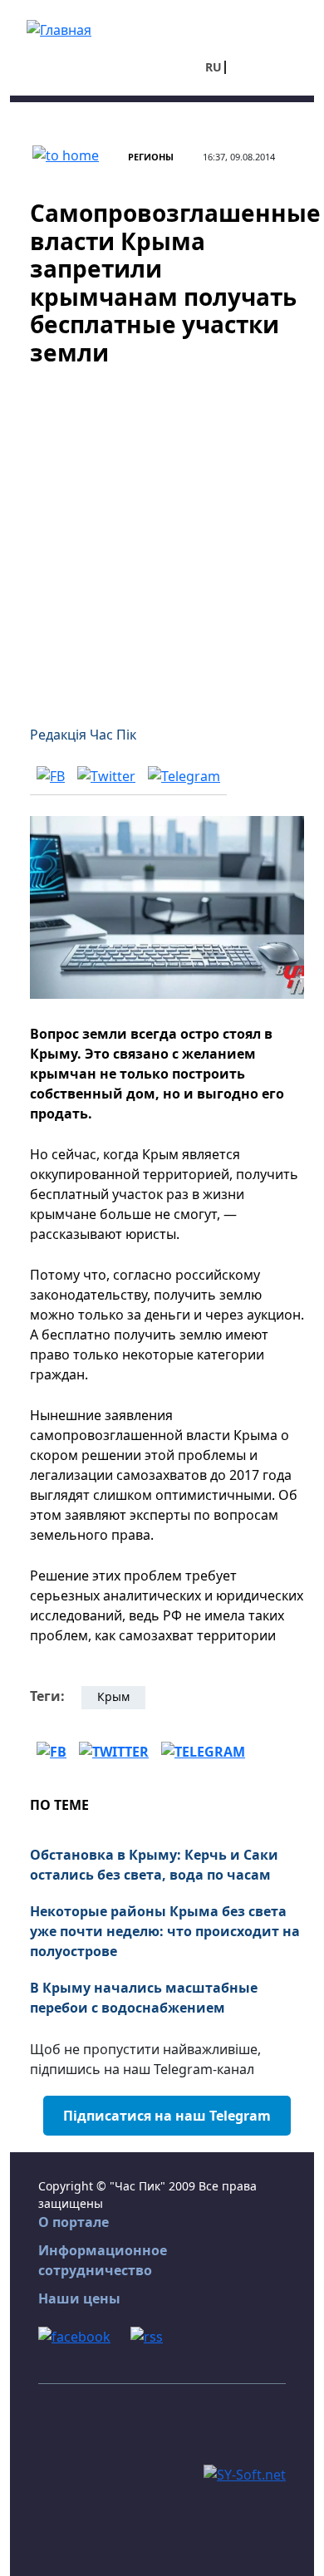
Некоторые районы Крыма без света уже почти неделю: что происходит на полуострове (165, 1931)
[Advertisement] (162, 536)
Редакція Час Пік (83, 735)
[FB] (51, 776)
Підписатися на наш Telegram (167, 2116)
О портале (74, 2222)
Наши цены (79, 2298)
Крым (113, 1696)
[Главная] (59, 28)
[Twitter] (106, 776)
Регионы (151, 157)
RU (214, 67)
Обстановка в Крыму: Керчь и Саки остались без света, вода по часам (154, 1865)
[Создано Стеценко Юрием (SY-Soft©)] (245, 2474)
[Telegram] (184, 776)
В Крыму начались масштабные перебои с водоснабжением (144, 1998)
